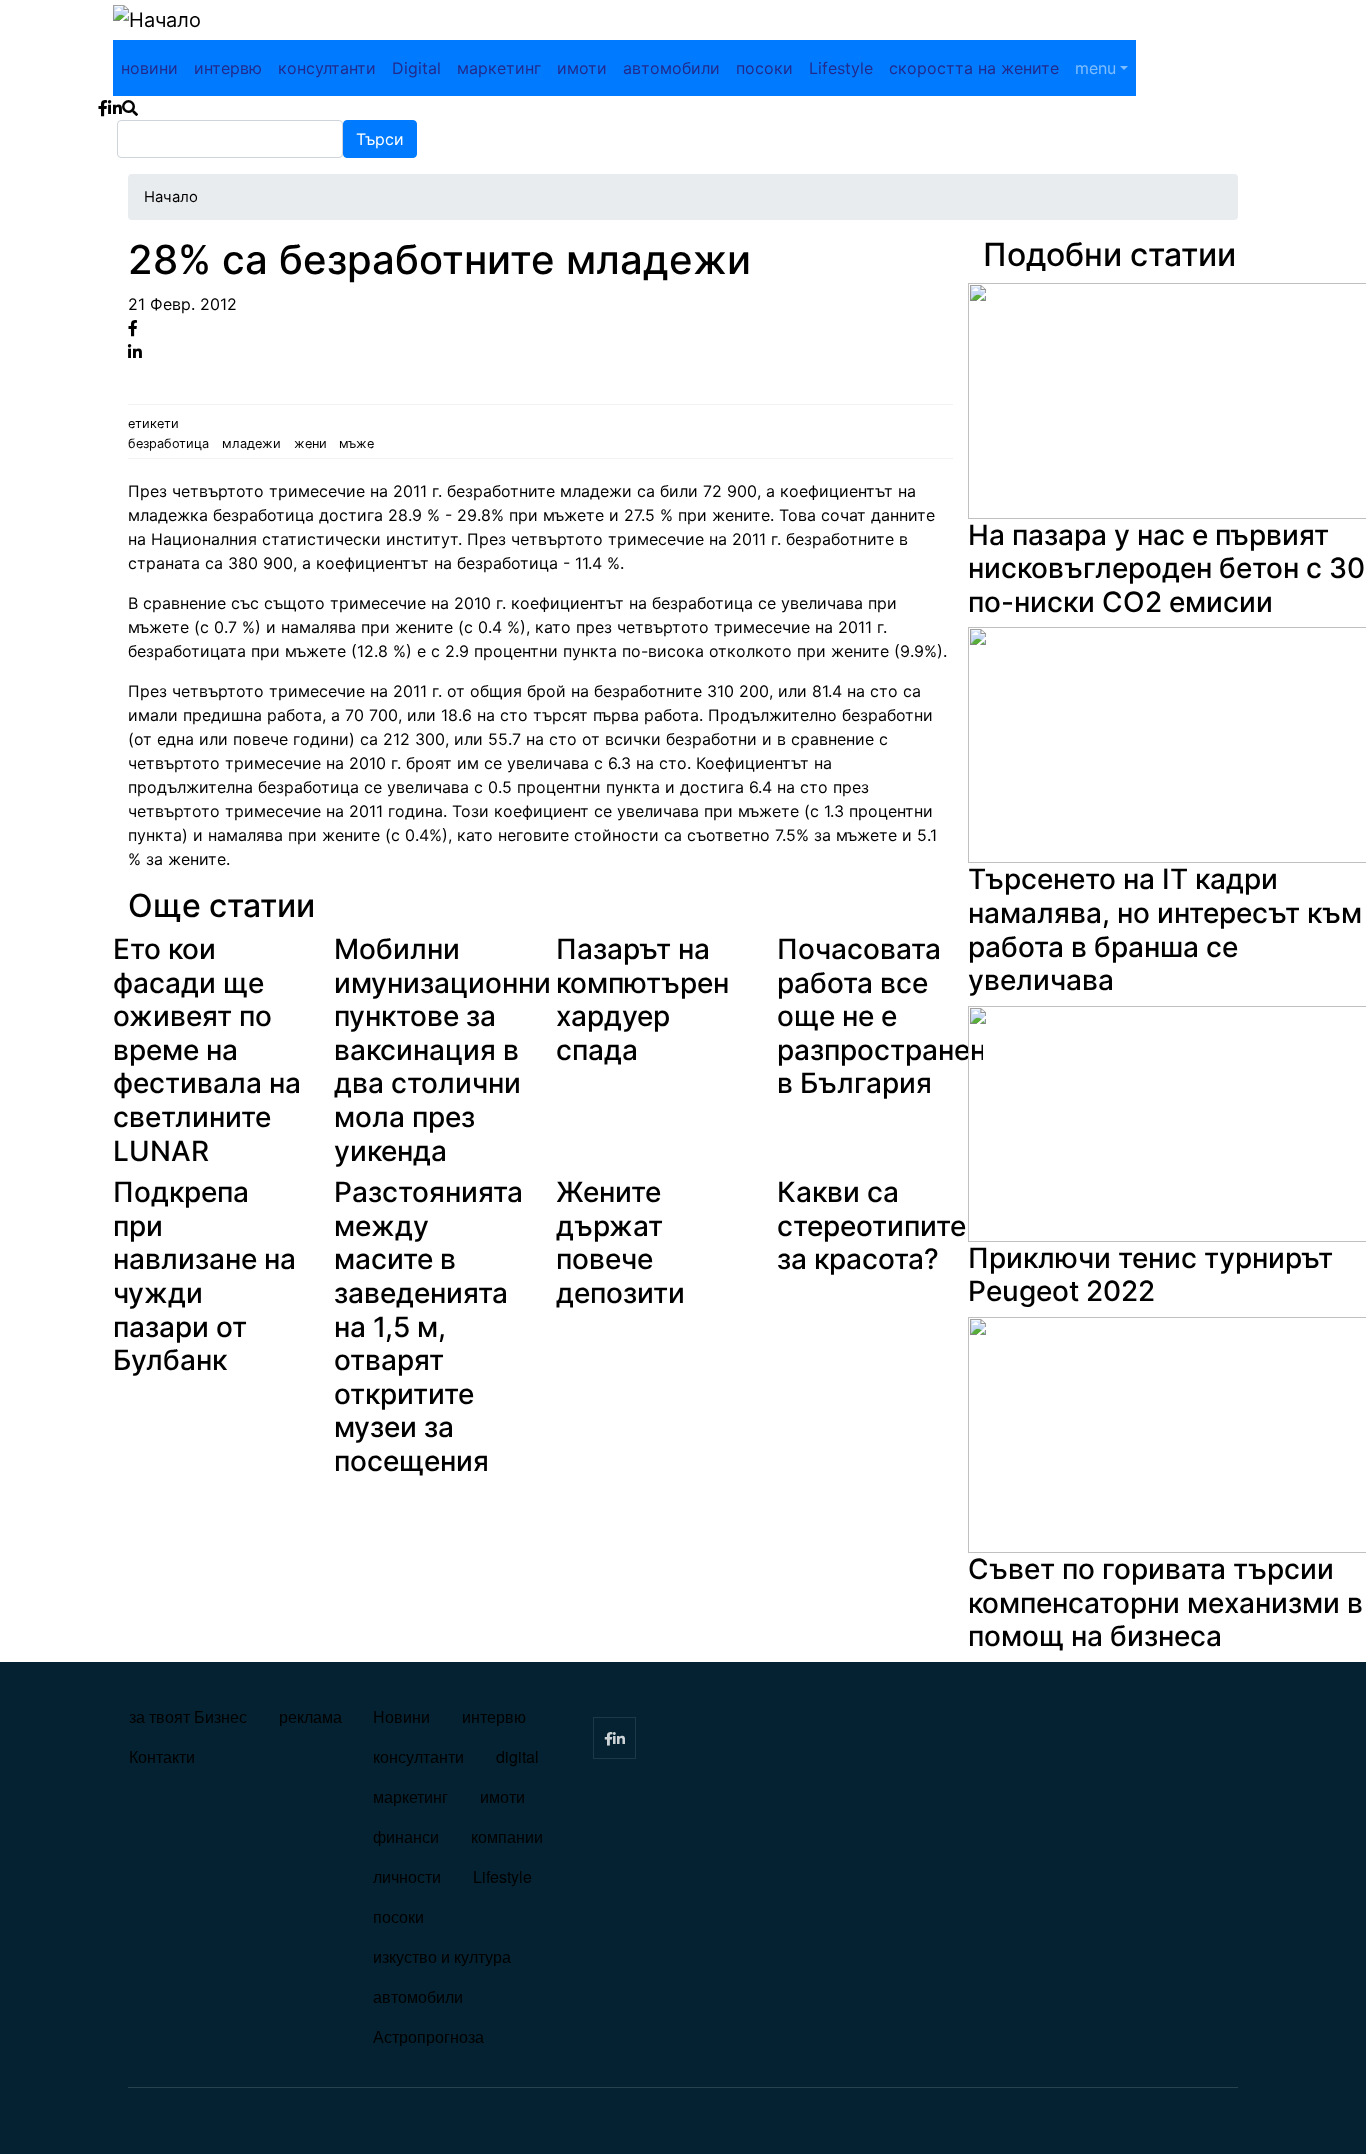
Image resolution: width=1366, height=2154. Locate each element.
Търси (380, 139)
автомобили (671, 68)
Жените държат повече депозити (620, 1242)
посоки (764, 68)
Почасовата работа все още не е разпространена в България (889, 1016)
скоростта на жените (974, 68)
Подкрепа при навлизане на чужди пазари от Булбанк (204, 1276)
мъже (356, 443)
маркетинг (499, 68)
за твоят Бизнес (188, 1716)
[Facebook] (133, 328)
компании (507, 1836)
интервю (228, 68)
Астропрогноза (428, 2036)
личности (407, 1876)
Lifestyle (841, 68)
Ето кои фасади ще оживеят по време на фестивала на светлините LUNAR (207, 1050)
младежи (251, 443)
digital (517, 1756)
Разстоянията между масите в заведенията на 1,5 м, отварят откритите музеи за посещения (428, 1326)
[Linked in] (135, 352)
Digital (416, 68)
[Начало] (157, 20)
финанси (406, 1836)
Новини (401, 1716)
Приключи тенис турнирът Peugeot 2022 (1150, 1275)
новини (149, 68)
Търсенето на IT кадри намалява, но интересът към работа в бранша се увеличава (1165, 929)
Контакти (162, 1756)
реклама (310, 1716)
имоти (582, 68)
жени (310, 443)
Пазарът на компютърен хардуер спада (642, 999)
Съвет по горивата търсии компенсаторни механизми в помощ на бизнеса (1165, 1602)
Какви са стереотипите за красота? (871, 1225)
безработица (168, 443)
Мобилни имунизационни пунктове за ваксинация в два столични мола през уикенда (442, 1050)
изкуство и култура (442, 1956)
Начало (171, 197)
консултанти (327, 68)
